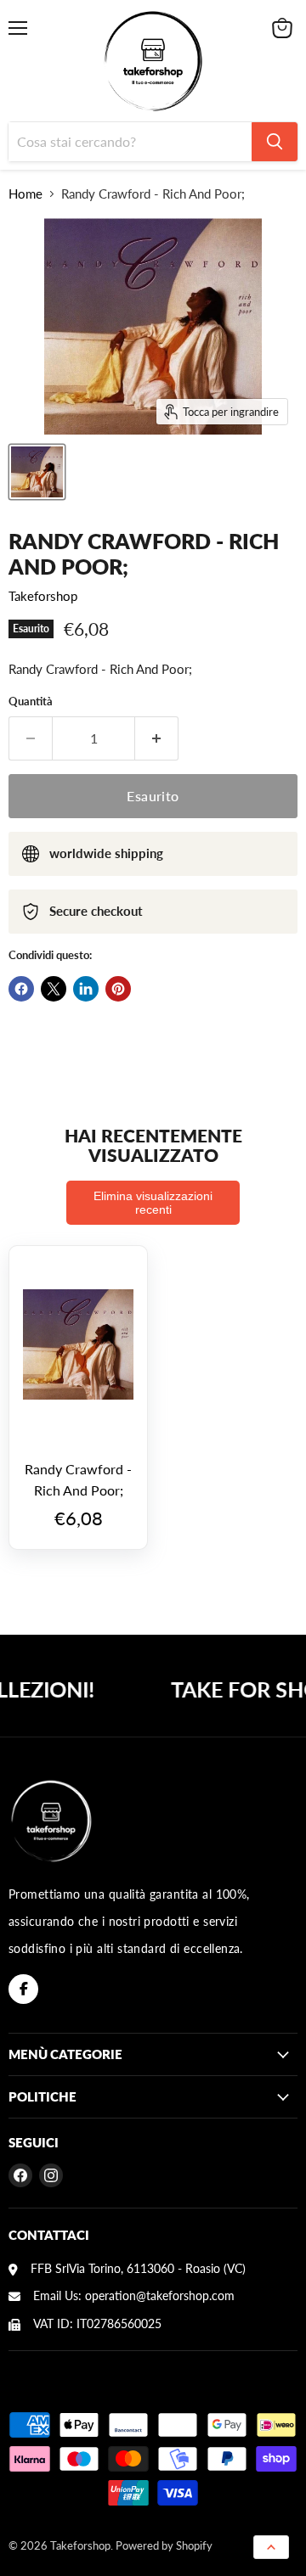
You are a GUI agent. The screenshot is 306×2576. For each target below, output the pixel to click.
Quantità (31, 702)
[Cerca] (275, 142)
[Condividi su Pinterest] (118, 989)
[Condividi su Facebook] (21, 989)
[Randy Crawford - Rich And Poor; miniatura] (37, 472)
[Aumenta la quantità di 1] (157, 738)
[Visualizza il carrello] (282, 28)
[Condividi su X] (54, 989)
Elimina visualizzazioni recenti (153, 1203)
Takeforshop (43, 596)
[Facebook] (23, 1989)
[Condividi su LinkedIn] (86, 989)
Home (25, 194)
